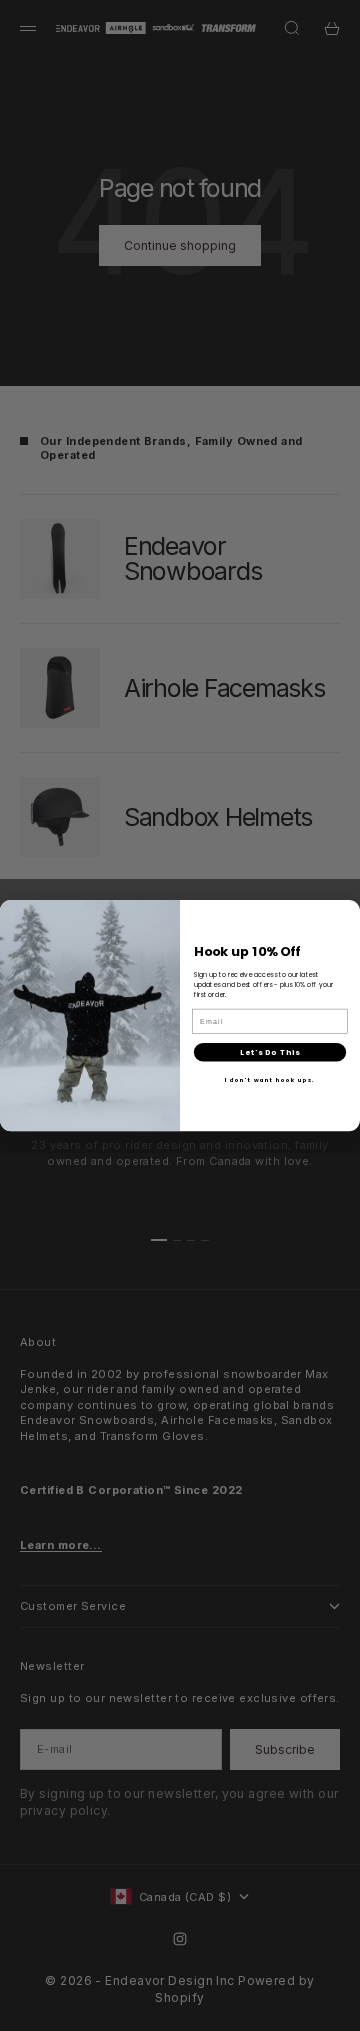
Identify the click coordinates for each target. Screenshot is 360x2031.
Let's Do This (270, 1052)
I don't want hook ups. (270, 1080)
